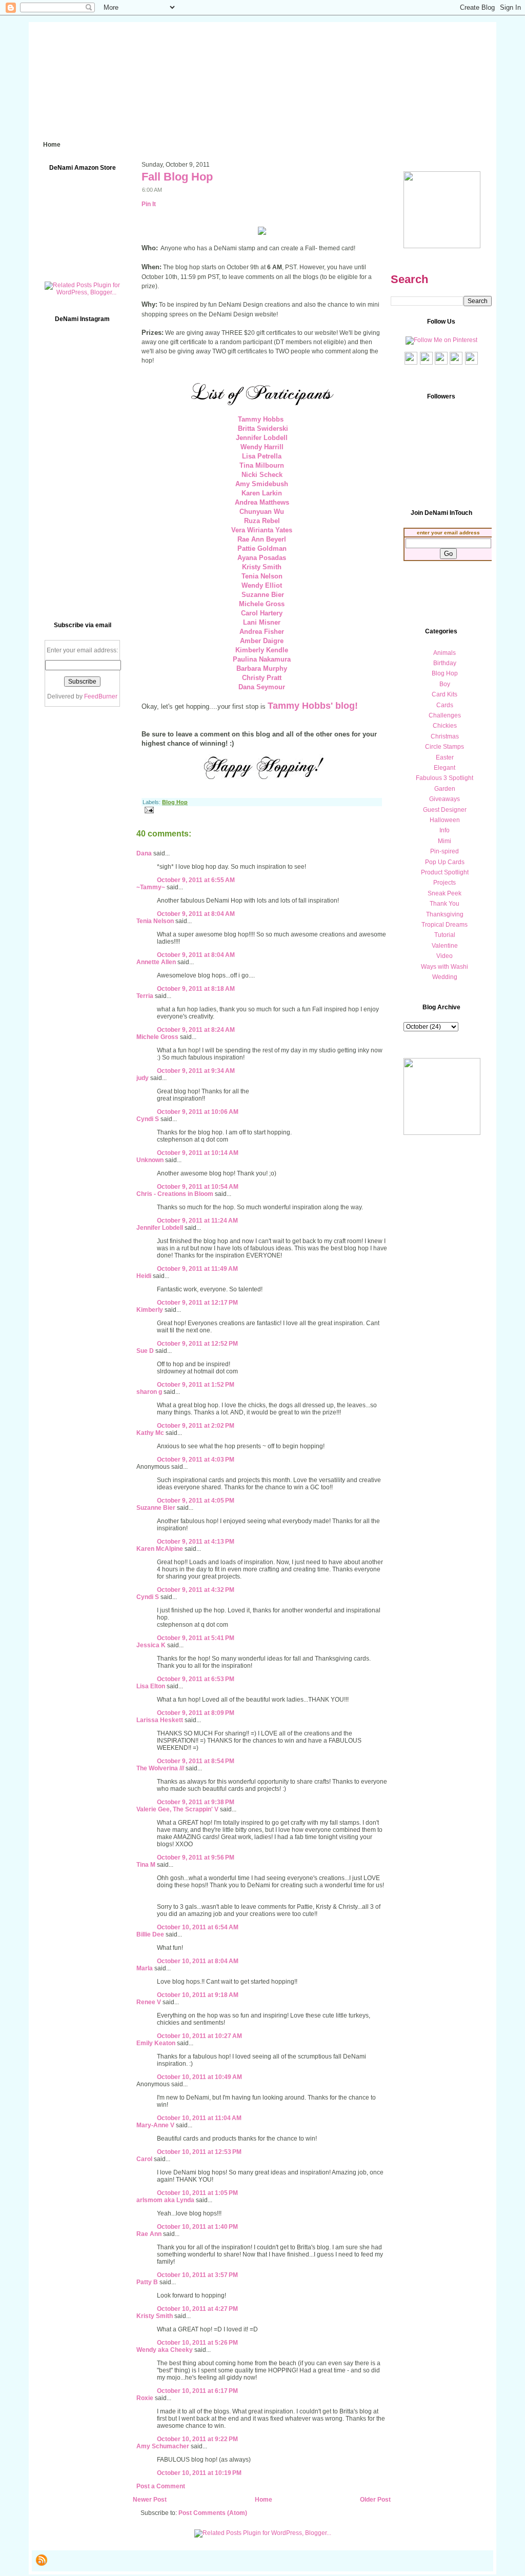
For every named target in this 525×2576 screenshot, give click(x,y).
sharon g (149, 1392)
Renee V (149, 2002)
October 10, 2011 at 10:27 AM (199, 2036)
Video (445, 956)
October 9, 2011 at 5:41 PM (196, 1638)
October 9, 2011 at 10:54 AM (198, 1187)
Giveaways (445, 799)
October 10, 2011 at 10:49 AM (199, 2077)
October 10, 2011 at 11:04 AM (199, 2118)
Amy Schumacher (163, 2446)
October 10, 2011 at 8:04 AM (198, 1961)
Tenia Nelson (155, 921)
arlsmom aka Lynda (165, 2200)
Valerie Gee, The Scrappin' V (177, 1809)
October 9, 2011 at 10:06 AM (198, 1112)
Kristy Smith (155, 2316)
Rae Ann (149, 2234)
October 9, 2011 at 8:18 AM (196, 989)
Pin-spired (445, 851)
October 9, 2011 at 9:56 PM (196, 1858)
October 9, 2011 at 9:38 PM (196, 1802)
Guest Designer (445, 810)
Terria (145, 996)
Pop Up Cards (445, 862)
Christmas (445, 736)
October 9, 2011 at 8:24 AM (196, 1030)
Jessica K (151, 1645)
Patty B (147, 2282)
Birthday (445, 663)
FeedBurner (101, 696)
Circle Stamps (445, 747)
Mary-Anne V (155, 2125)
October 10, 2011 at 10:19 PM (199, 2473)
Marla (145, 1968)
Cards (445, 705)
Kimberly (150, 1310)
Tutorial (445, 935)
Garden (445, 789)
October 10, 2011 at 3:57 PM (197, 2275)
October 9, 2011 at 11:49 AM (197, 1269)
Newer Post (150, 2500)
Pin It (149, 204)
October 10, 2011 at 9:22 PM (197, 2439)
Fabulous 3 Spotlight (445, 778)
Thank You (445, 904)
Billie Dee (150, 1934)
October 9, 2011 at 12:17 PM (197, 1303)
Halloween (445, 820)
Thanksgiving (445, 914)
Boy (445, 684)
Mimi (445, 841)
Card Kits (445, 694)
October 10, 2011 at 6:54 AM (198, 1927)
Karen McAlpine (160, 1549)
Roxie (145, 2398)
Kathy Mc (150, 1433)
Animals (445, 653)
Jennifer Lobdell (160, 1228)
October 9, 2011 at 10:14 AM (198, 1153)
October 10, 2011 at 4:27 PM (197, 2309)
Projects (445, 883)
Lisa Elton (151, 1686)
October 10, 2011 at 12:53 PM (199, 2152)
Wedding (445, 977)
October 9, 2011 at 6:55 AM (196, 880)
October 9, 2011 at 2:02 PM (196, 1426)
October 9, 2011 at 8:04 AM (196, 914)
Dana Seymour (262, 687)
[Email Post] (148, 810)
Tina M (146, 1865)
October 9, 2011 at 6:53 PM (196, 1679)
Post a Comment (161, 2486)
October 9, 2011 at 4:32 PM (196, 1590)
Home (264, 2500)
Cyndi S (148, 1119)
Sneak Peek (445, 893)
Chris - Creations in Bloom (175, 1194)
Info (445, 830)
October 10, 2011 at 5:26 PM (197, 2343)
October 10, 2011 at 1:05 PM (197, 2193)
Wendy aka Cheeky (165, 2350)
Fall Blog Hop (177, 177)
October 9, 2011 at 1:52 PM (196, 1385)
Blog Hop (175, 802)
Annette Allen (156, 962)
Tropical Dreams (445, 925)
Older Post (375, 2500)
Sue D (145, 1351)
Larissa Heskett (160, 1720)
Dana (144, 853)
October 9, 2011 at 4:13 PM (196, 1542)
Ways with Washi (445, 967)
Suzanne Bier (156, 1508)
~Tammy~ (151, 887)
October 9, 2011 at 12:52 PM (197, 1344)
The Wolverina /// (160, 1768)
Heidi (144, 1276)
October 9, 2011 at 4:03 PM (196, 1460)
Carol (144, 2159)
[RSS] (42, 2560)
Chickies (445, 726)
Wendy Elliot (262, 585)
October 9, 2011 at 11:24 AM (197, 1221)
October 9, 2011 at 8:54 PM (196, 1761)
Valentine (445, 946)
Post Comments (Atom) (213, 2513)
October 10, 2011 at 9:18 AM (198, 1995)
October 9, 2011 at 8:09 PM (196, 1713)
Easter (445, 757)
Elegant (445, 768)
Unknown (150, 1160)
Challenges (445, 715)
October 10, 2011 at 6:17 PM (197, 2391)
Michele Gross (157, 1037)
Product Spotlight (445, 872)
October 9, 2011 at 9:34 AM (196, 1071)
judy (143, 1078)
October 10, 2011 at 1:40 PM (197, 2227)
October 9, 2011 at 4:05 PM (196, 1501)
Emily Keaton (156, 2043)
